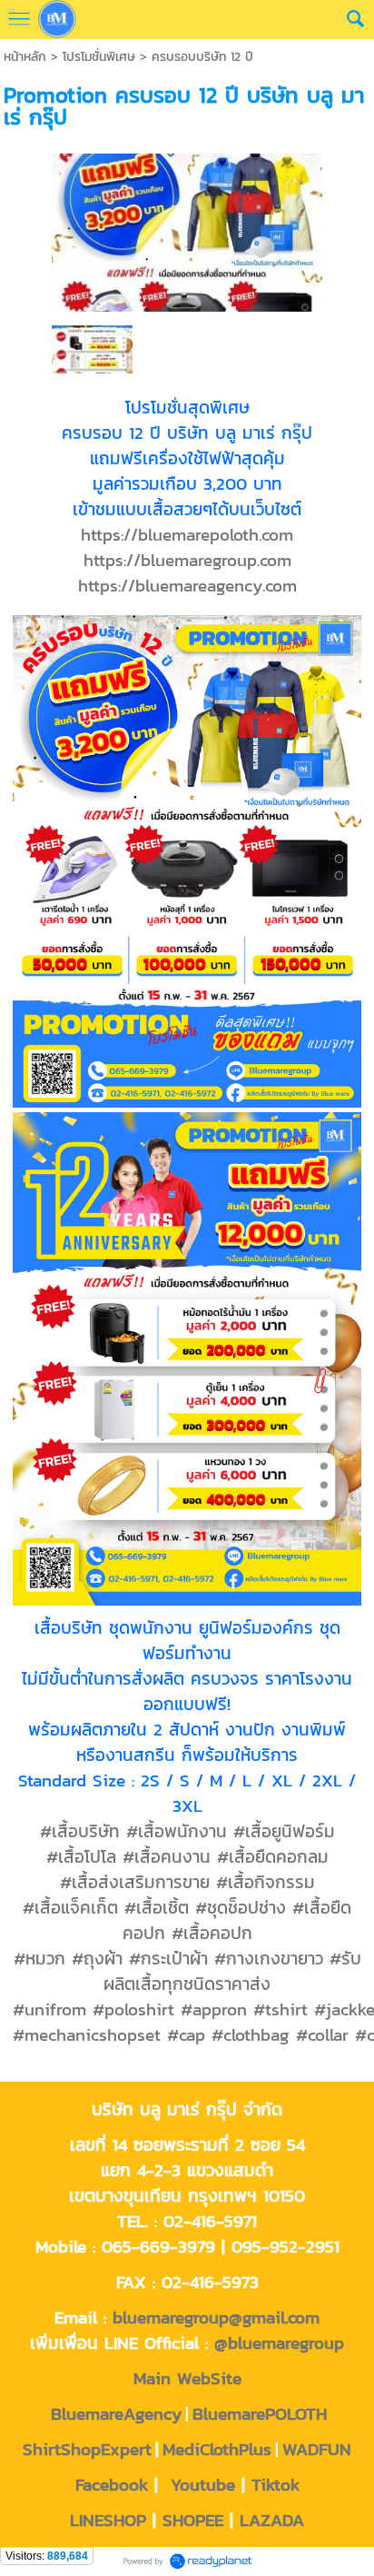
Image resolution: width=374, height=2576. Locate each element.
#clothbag (251, 2034)
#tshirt (280, 2009)
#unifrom (49, 2009)
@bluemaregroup (279, 2342)
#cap (186, 2034)
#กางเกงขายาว (269, 1958)
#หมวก (39, 1958)
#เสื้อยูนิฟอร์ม (284, 1831)
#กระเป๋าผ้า (168, 1958)
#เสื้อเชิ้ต (157, 1907)
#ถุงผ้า (97, 1958)
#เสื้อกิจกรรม (266, 1882)
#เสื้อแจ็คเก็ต (70, 1907)
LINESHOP (108, 2520)
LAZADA (272, 2520)
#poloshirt (133, 2009)
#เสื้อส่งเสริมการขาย (135, 1882)
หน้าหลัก (25, 57)
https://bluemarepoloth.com (187, 534)
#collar (322, 2034)
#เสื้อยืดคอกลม (273, 1856)
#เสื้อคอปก (212, 1933)
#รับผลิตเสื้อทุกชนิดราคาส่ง (232, 1971)
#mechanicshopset (87, 2034)
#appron (214, 2009)
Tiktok (276, 2484)
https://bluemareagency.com (187, 585)
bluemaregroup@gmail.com (216, 2317)
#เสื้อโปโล (81, 1856)
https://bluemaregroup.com (187, 560)
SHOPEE (193, 2520)
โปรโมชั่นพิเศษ (99, 57)
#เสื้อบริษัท (80, 1831)
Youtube (203, 2484)
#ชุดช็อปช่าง (241, 1907)
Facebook (112, 2484)
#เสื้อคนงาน (167, 1856)
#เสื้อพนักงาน (177, 1831)
